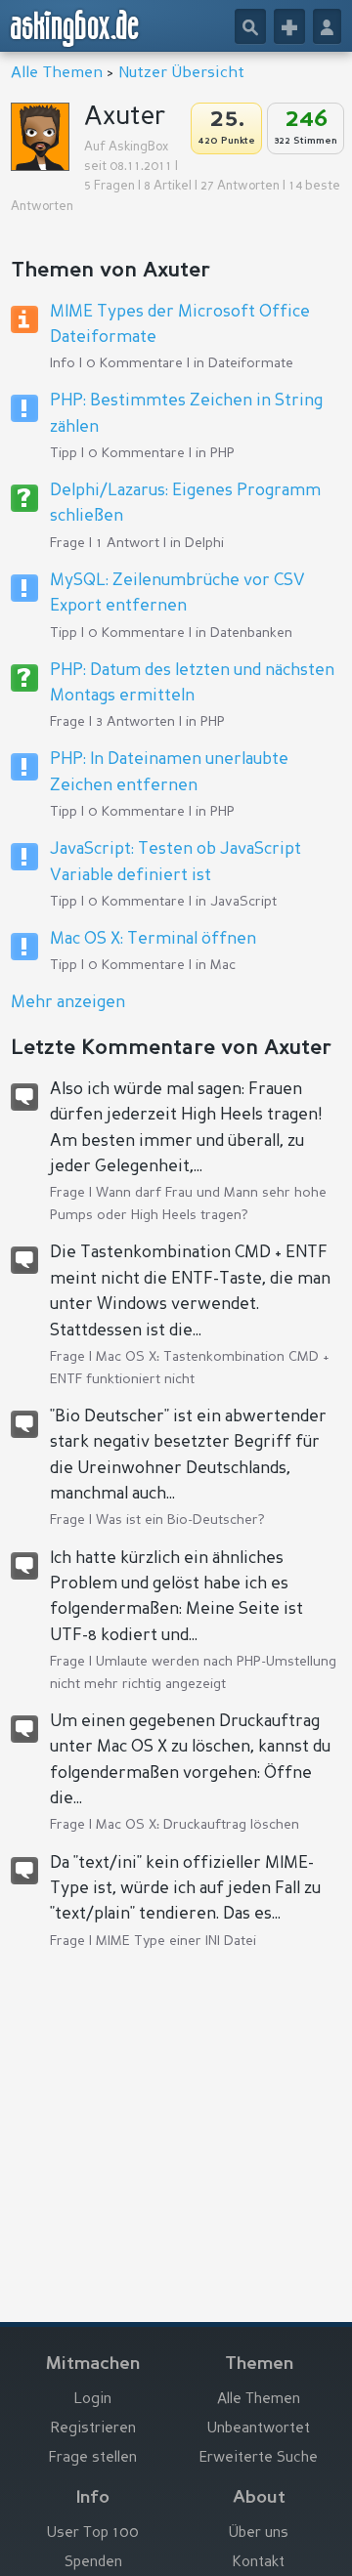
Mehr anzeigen (68, 1003)
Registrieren (93, 2429)
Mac (223, 965)
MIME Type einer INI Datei (176, 1941)
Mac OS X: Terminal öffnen (153, 939)
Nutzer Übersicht (181, 73)
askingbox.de (75, 28)
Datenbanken (251, 633)
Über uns (259, 2534)
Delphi (204, 543)
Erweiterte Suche (259, 2458)
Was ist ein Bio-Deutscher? (180, 1520)
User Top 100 (93, 2534)
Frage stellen (93, 2458)
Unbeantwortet (259, 2429)
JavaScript (243, 902)
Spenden (93, 2563)
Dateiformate (251, 363)
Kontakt (259, 2563)
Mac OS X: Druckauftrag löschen (198, 1825)
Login (93, 2400)
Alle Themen (57, 73)
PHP (222, 453)
